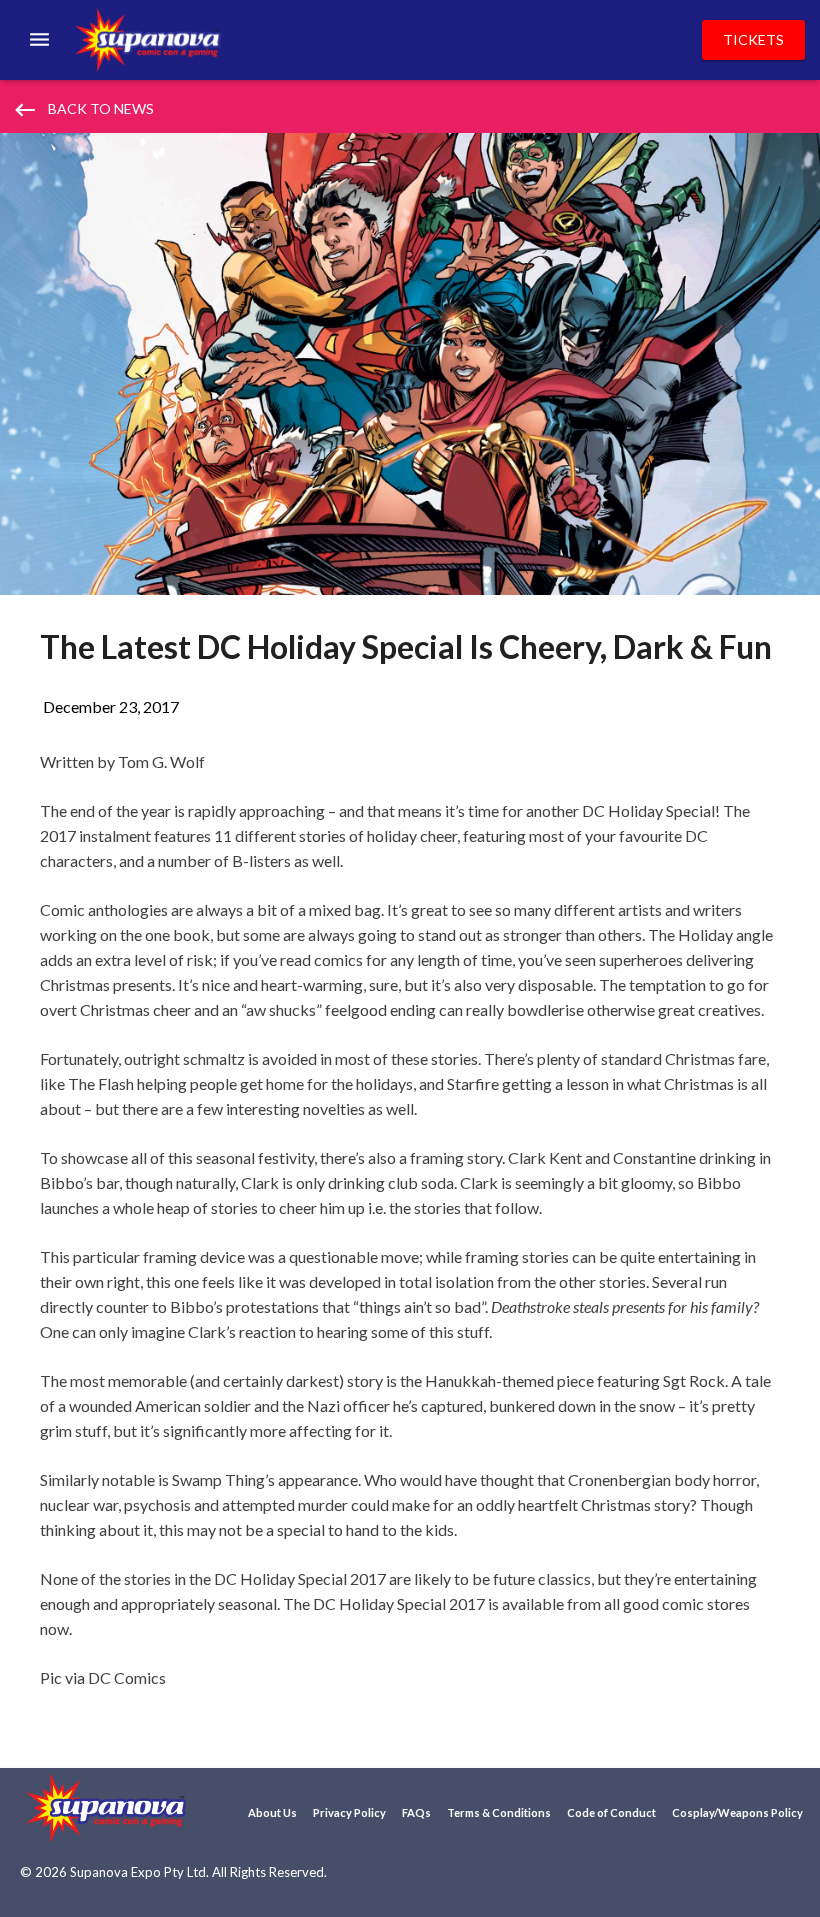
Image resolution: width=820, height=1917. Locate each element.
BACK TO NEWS (83, 110)
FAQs (416, 1812)
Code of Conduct (611, 1812)
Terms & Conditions (499, 1812)
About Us (272, 1812)
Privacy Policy (349, 1812)
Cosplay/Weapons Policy (737, 1812)
